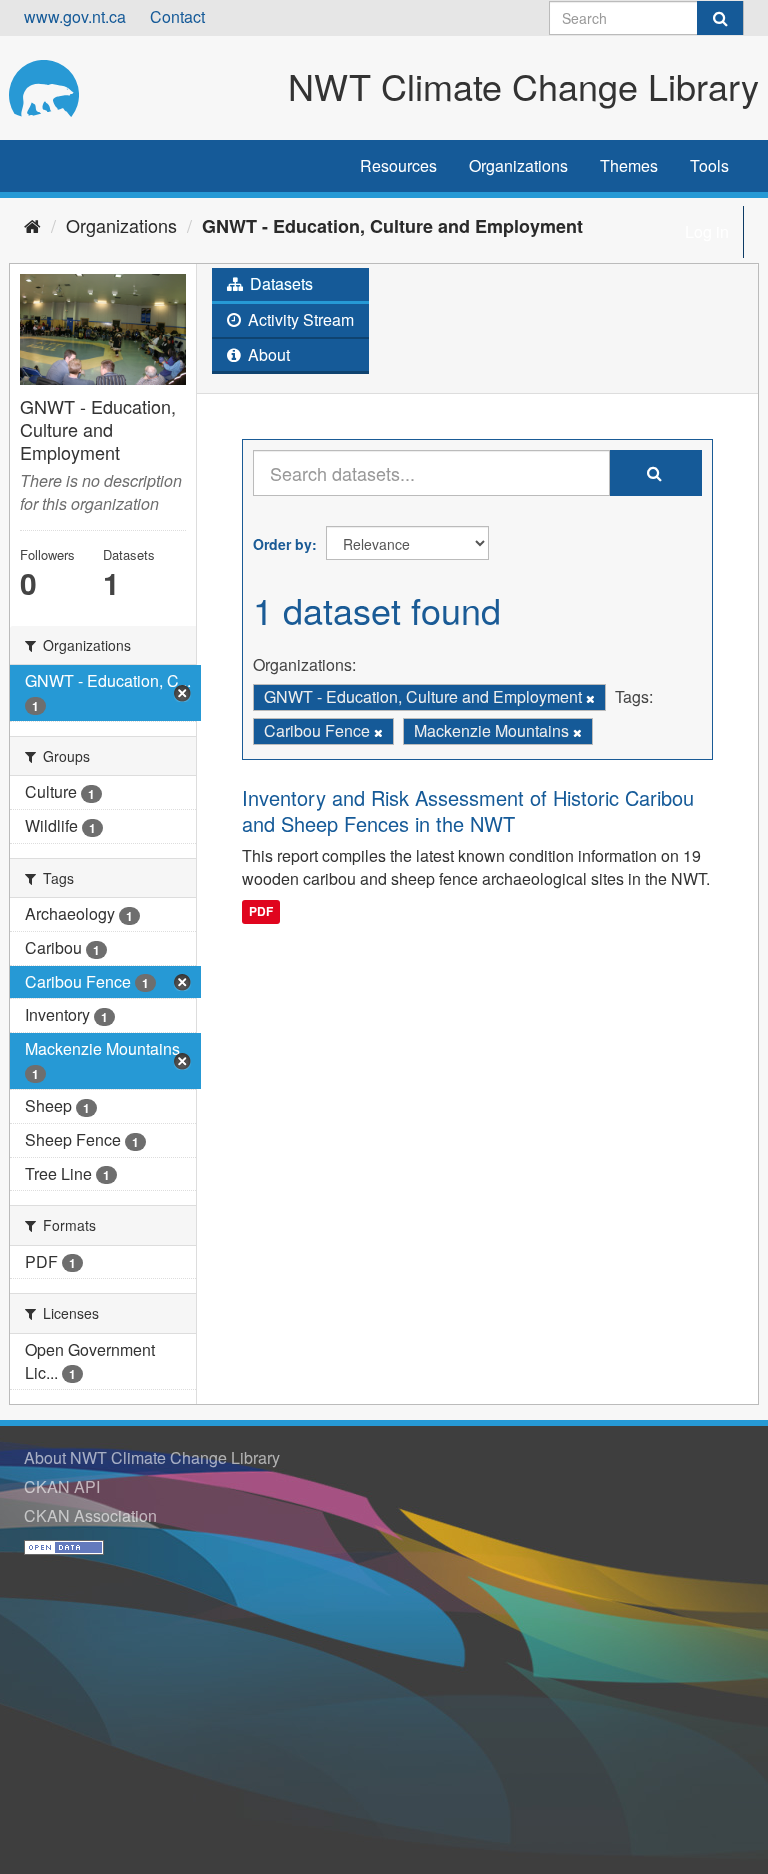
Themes (629, 165)
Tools (709, 165)
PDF (261, 911)
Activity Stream (299, 319)
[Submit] (720, 18)
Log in (707, 231)
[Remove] (590, 698)
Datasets (279, 283)
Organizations (518, 165)
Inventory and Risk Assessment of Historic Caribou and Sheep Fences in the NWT (468, 810)
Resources (398, 165)
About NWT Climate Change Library (152, 1457)
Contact (177, 16)
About (267, 354)
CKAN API (62, 1486)
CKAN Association (90, 1515)
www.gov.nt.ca (75, 16)
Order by (282, 544)
